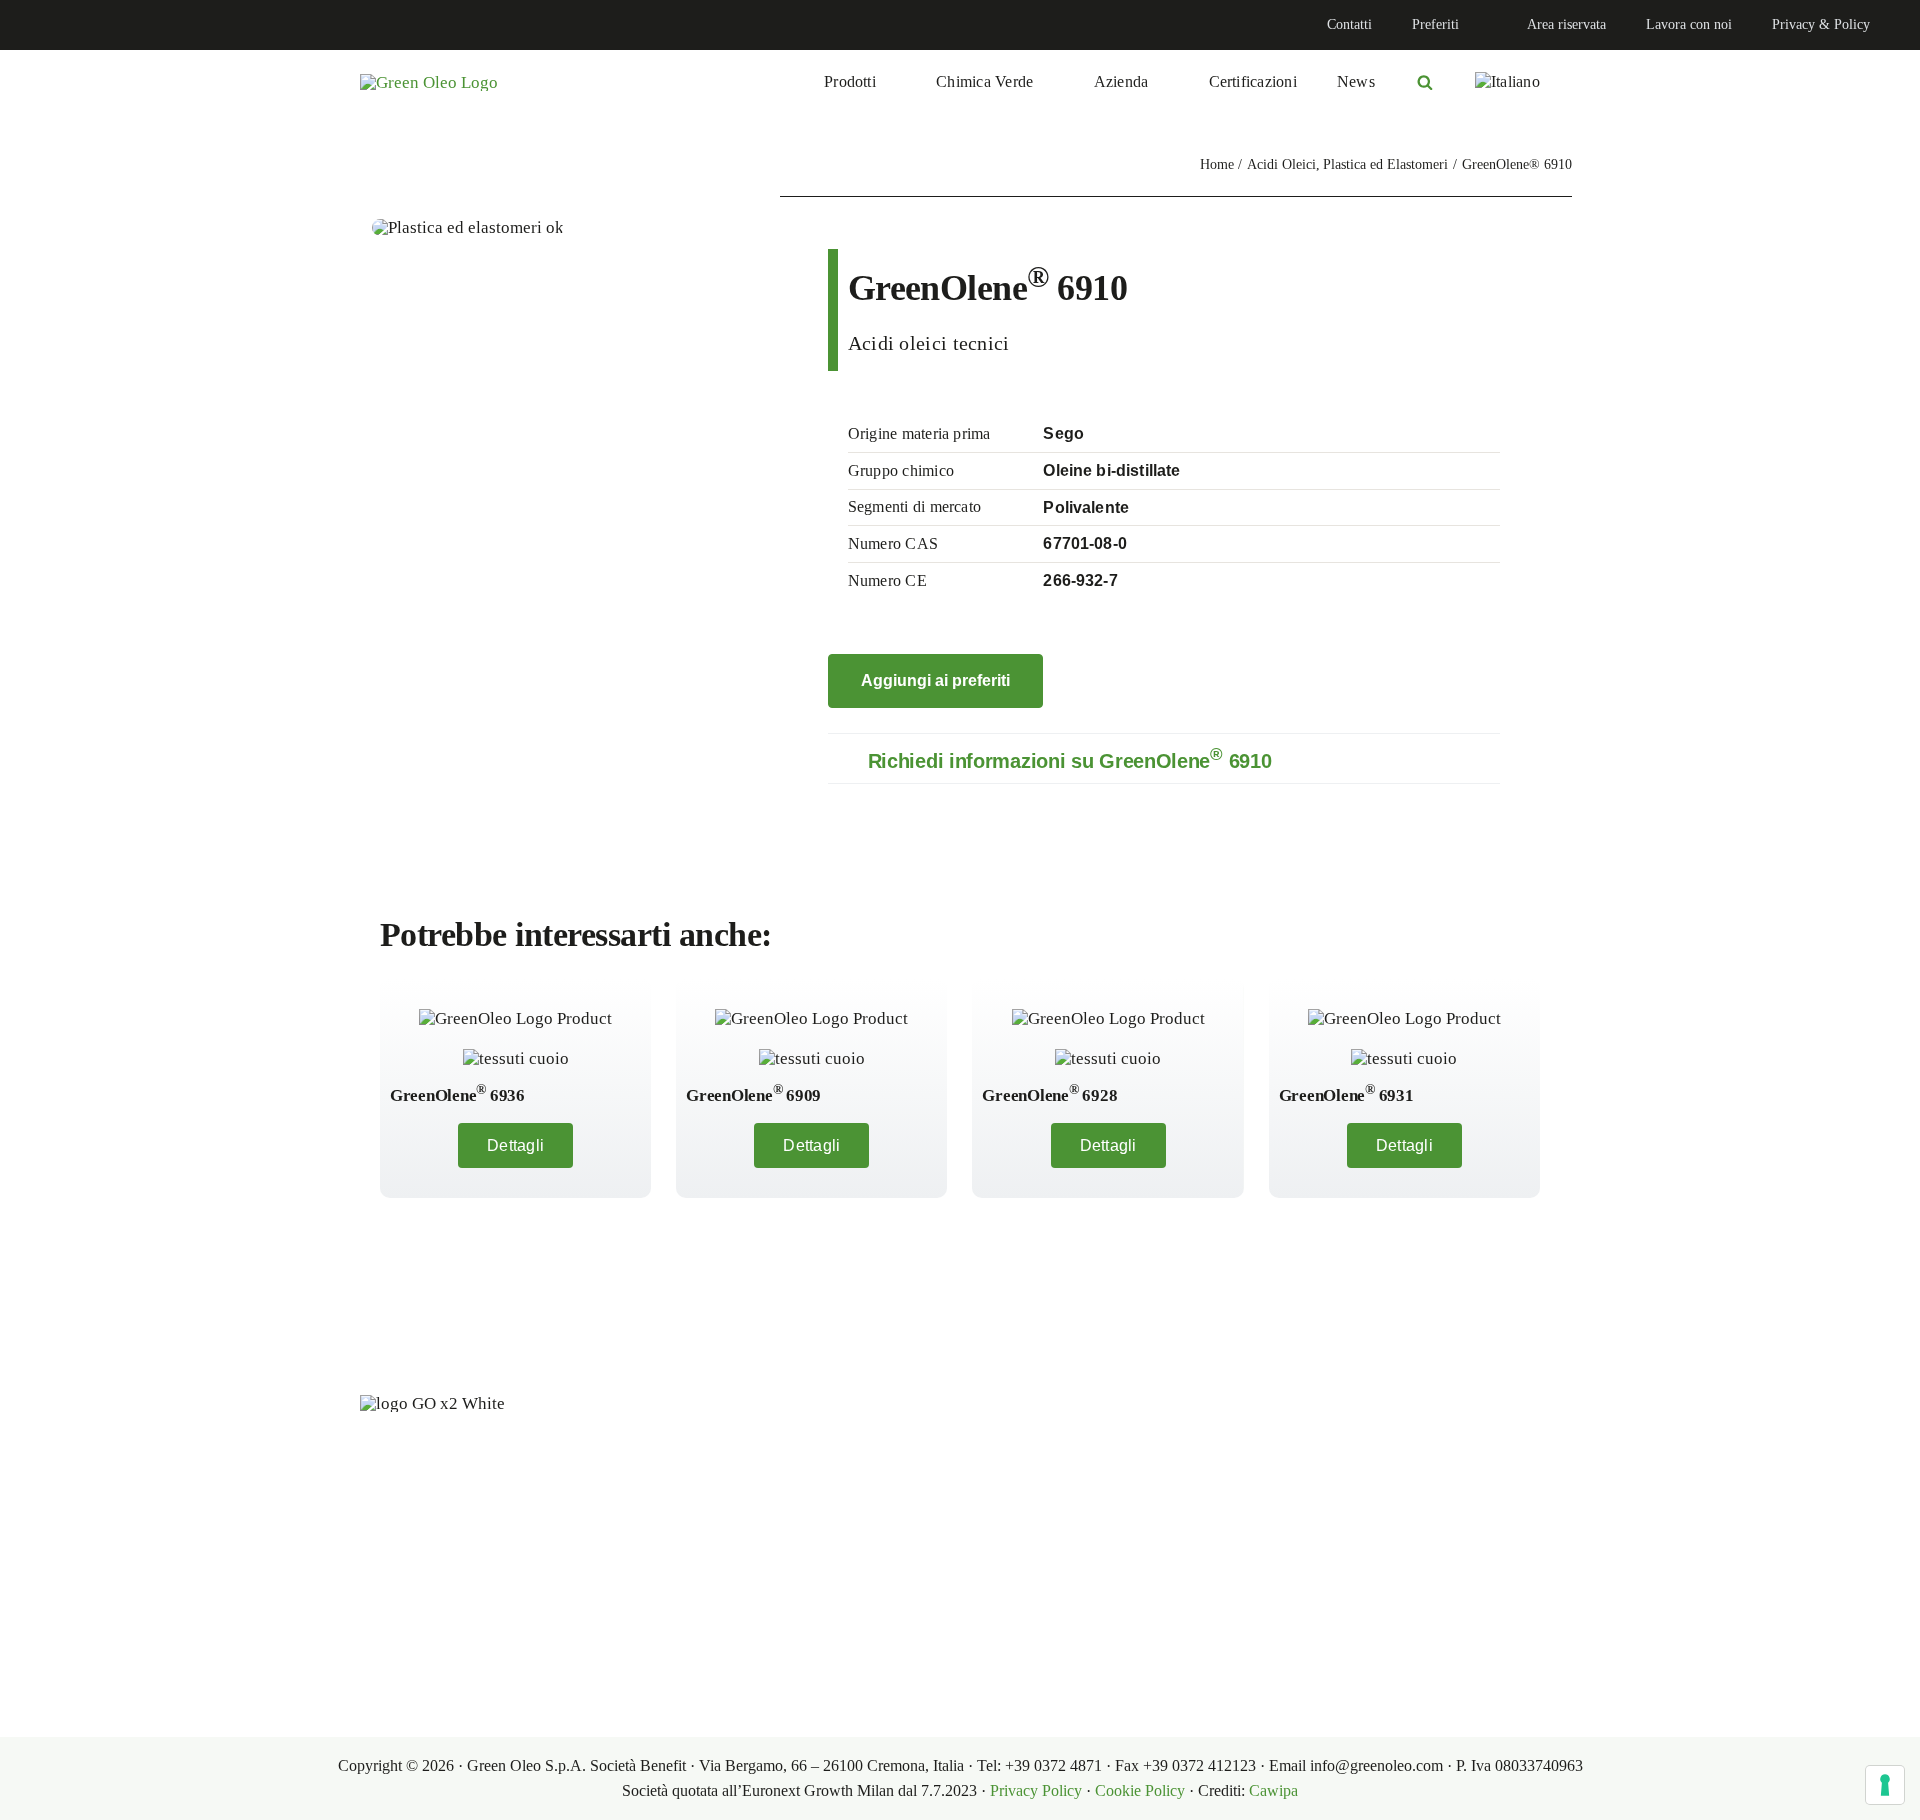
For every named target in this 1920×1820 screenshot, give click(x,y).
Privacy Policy (1036, 1790)
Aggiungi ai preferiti (935, 680)
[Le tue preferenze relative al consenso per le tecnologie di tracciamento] (1885, 1785)
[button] (1164, 758)
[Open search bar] (1425, 82)
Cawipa (1273, 1790)
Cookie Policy (1140, 1790)
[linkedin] (36, 25)
